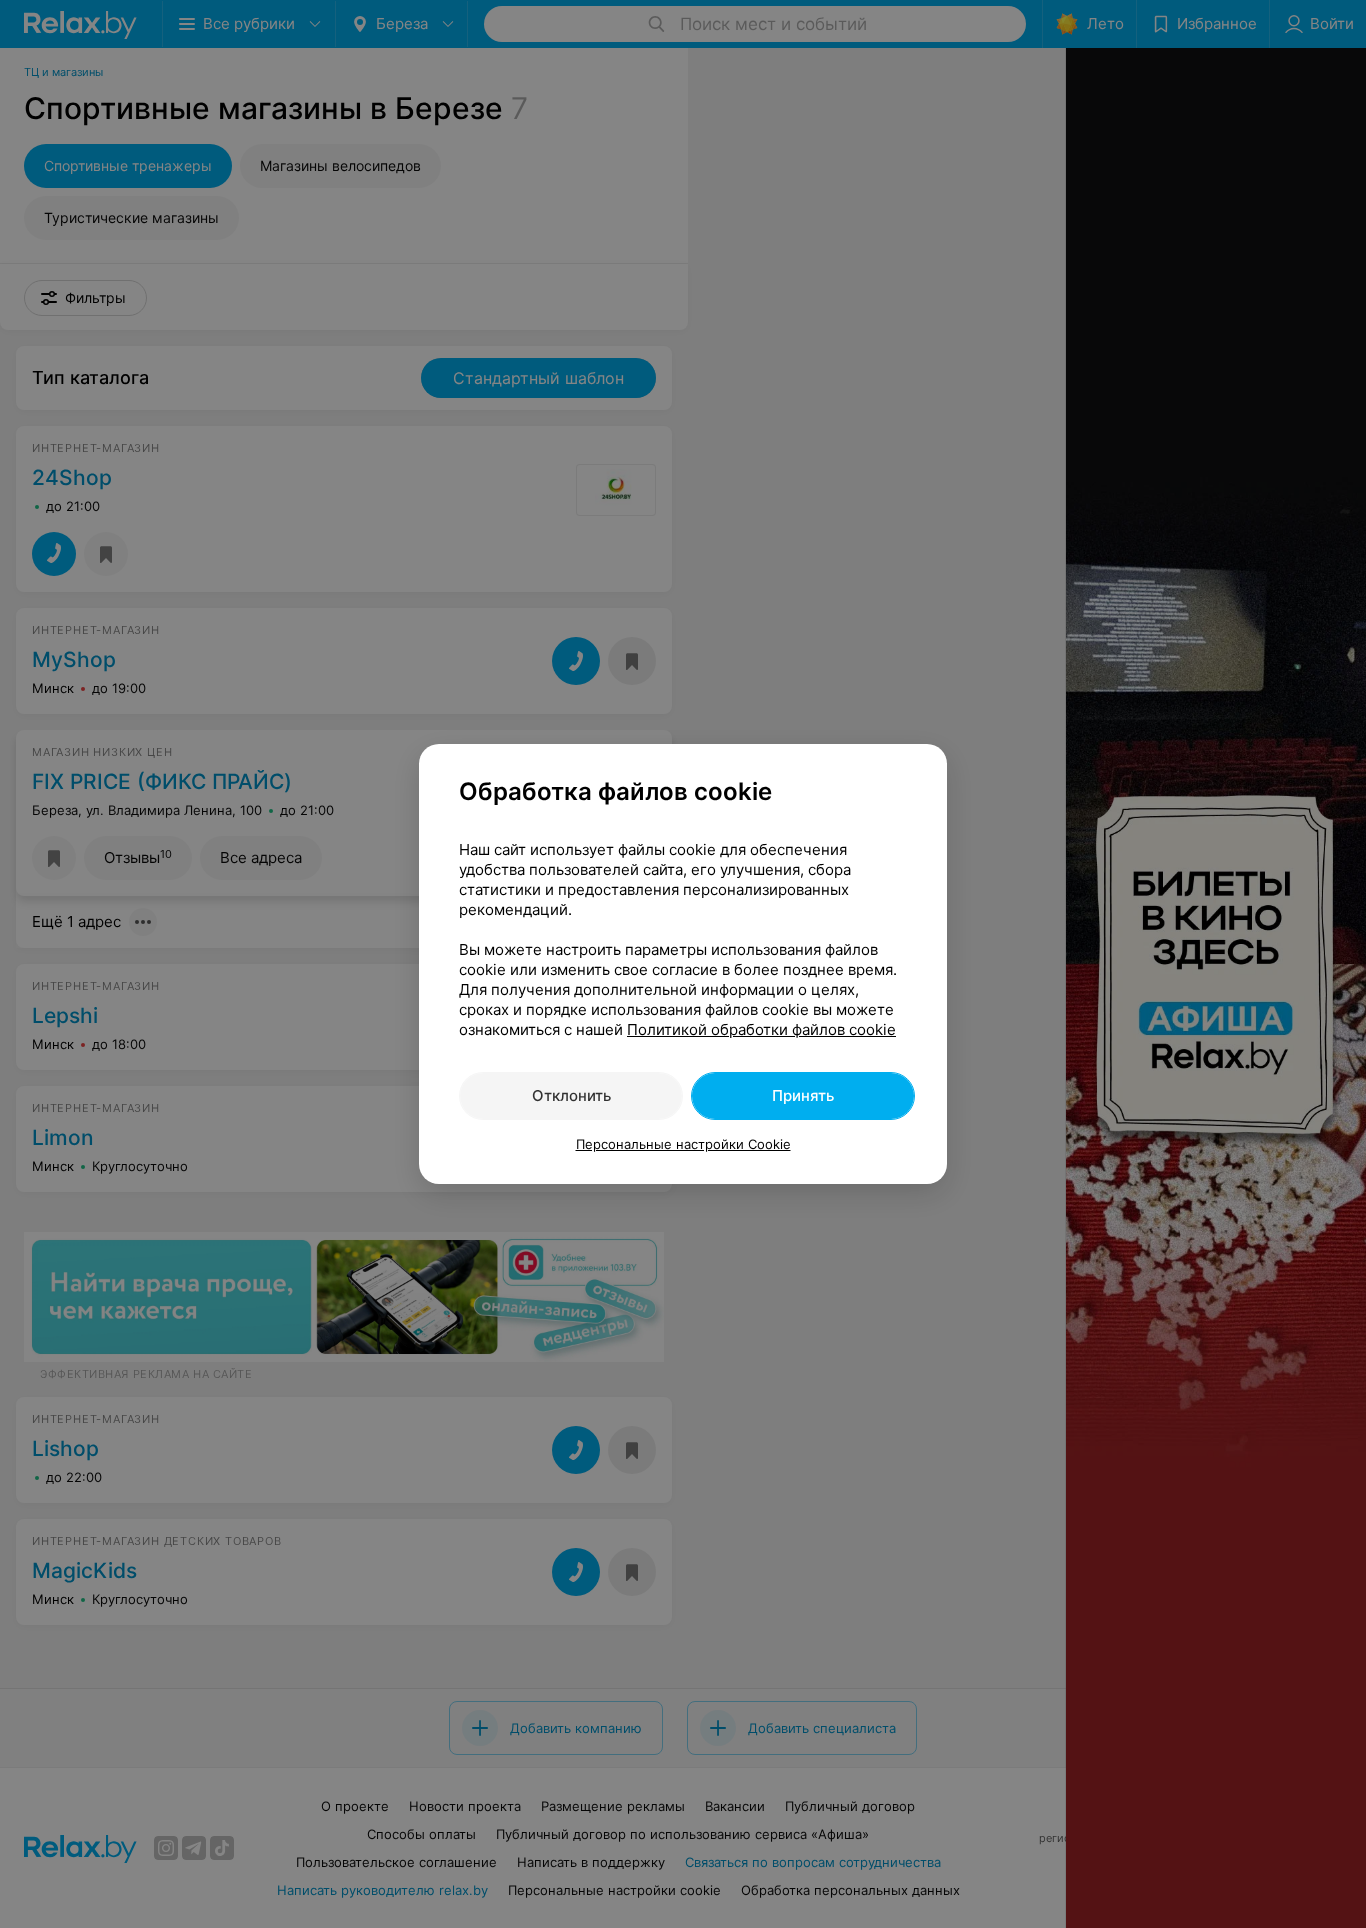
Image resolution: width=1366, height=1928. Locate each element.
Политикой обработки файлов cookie (761, 1029)
